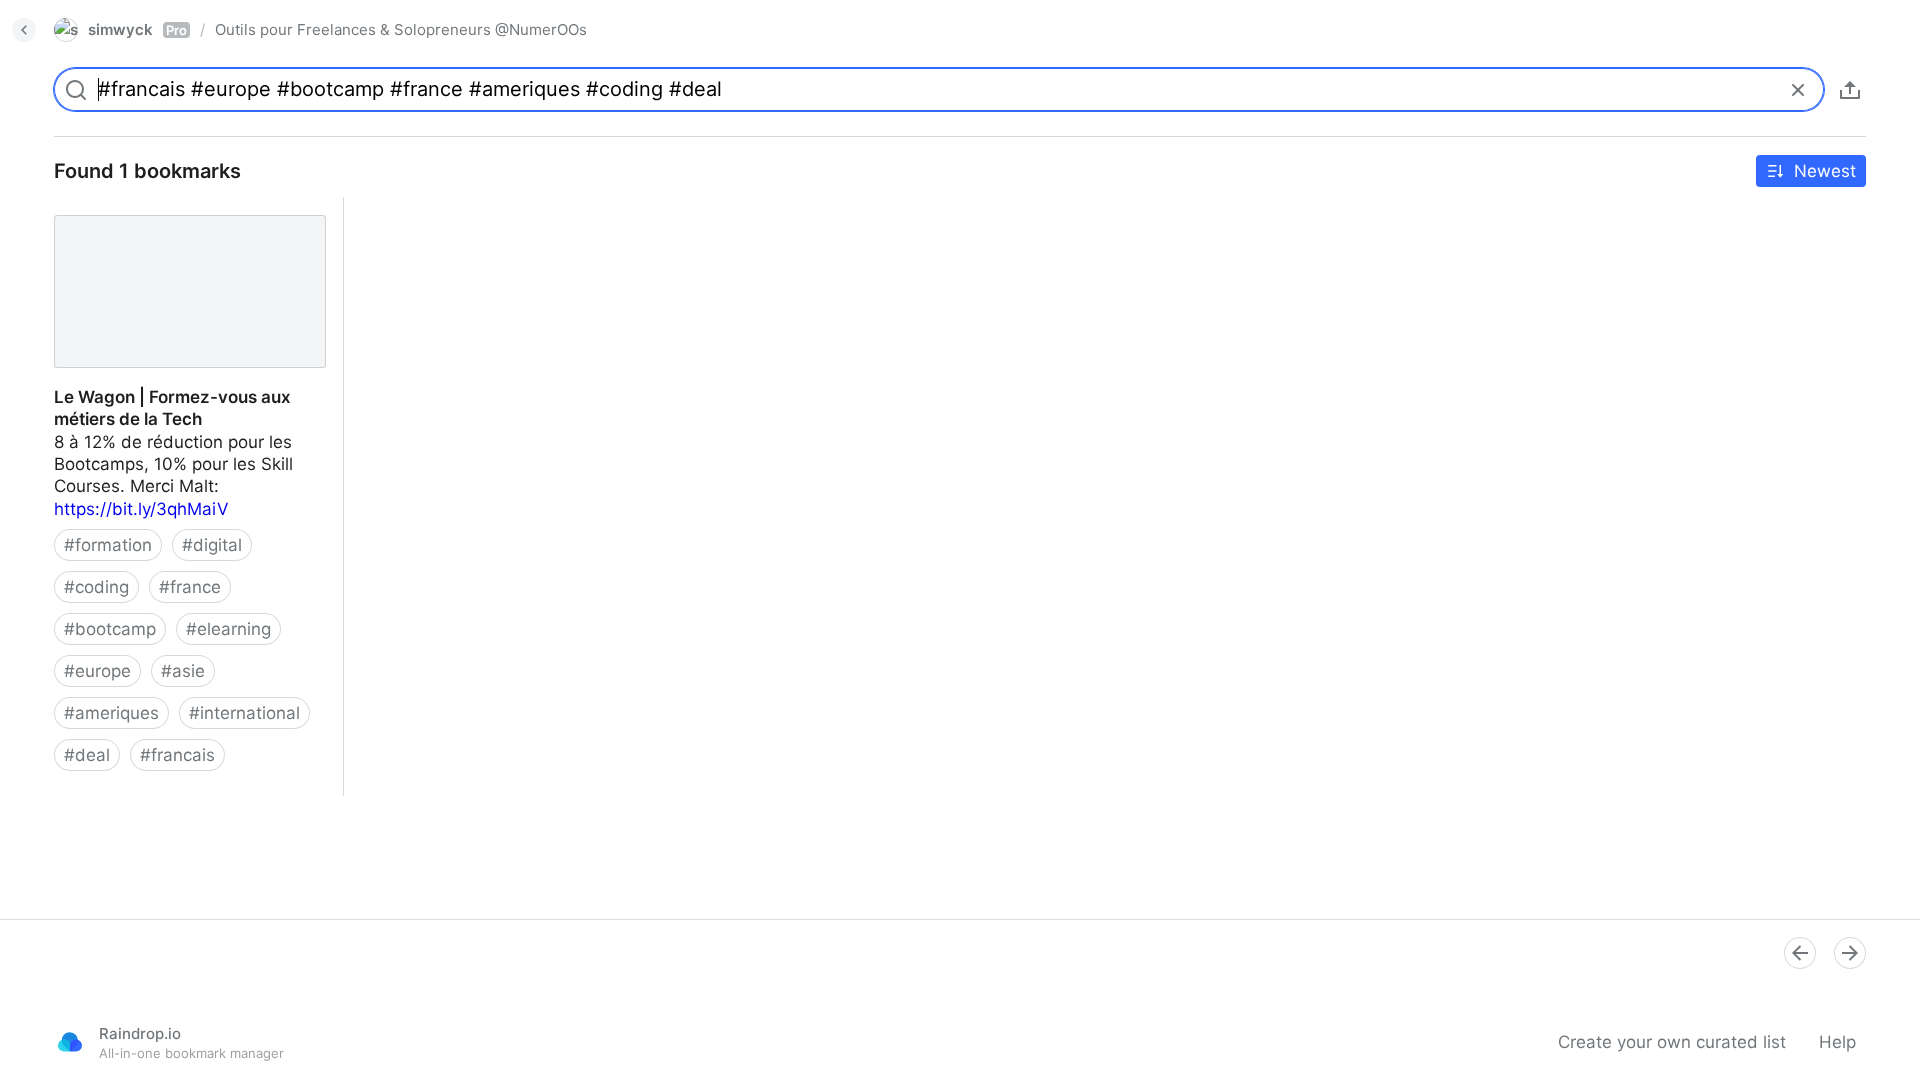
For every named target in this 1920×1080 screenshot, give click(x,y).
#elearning (228, 629)
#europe (97, 671)
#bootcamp (110, 629)
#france (190, 587)
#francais (177, 755)
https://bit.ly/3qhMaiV (141, 509)
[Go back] (24, 30)
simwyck (137, 29)
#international (244, 713)
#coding (96, 587)
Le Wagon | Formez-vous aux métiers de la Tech (186, 219)
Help (1837, 1042)
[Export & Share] (1850, 90)
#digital (212, 545)
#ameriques (111, 713)
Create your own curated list (1672, 1042)
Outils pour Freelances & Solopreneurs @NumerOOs (401, 29)
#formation (108, 545)
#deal (87, 755)
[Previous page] (1800, 953)
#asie (183, 671)
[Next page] (1850, 953)
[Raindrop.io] (70, 1042)
